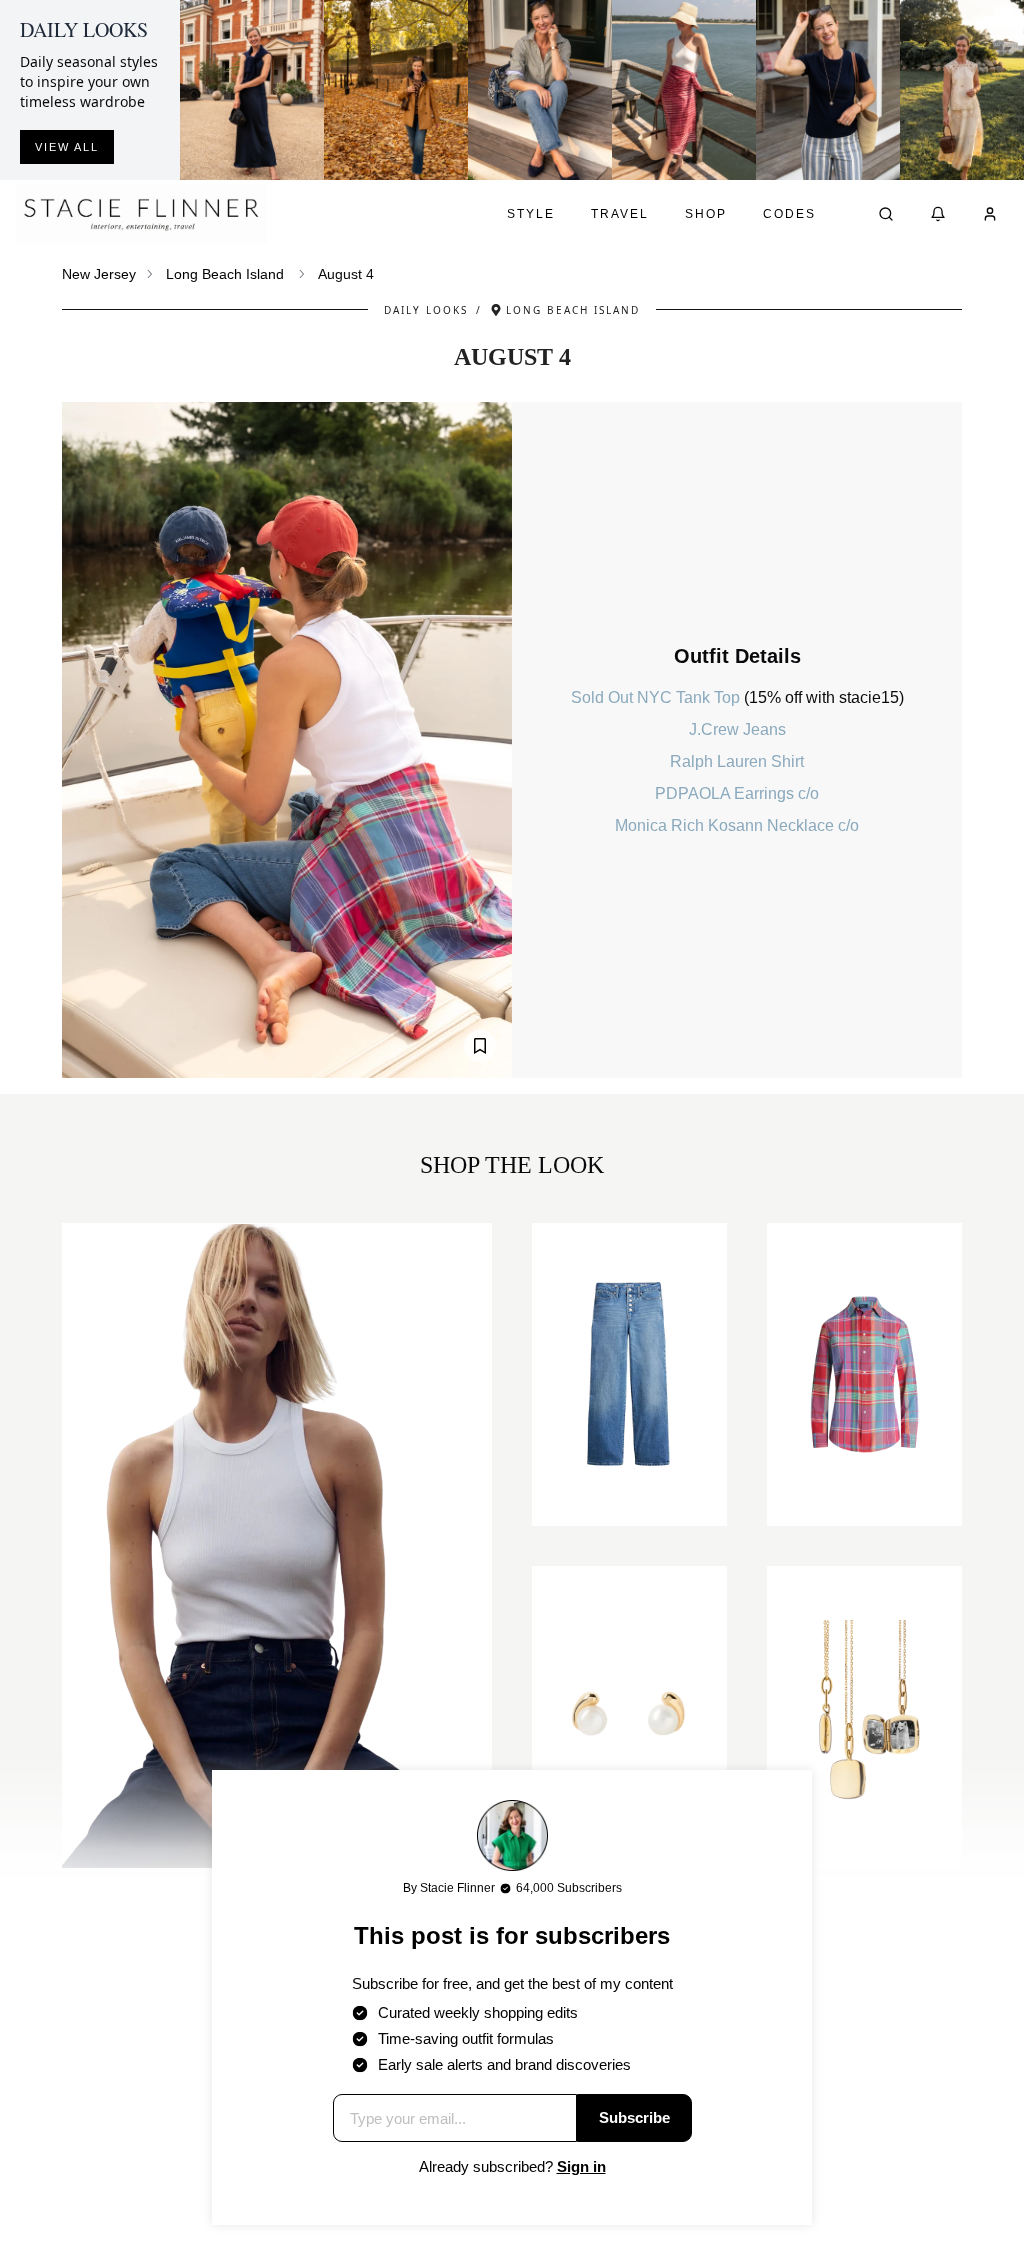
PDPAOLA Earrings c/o (737, 793)
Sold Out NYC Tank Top (657, 697)
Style (531, 214)
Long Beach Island (225, 274)
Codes (789, 214)
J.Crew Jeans (737, 729)
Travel (620, 214)
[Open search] (886, 214)
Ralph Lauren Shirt (737, 761)
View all (67, 147)
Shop (706, 214)
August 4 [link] (346, 274)
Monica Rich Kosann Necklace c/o (737, 825)
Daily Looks (426, 310)
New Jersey (99, 274)
